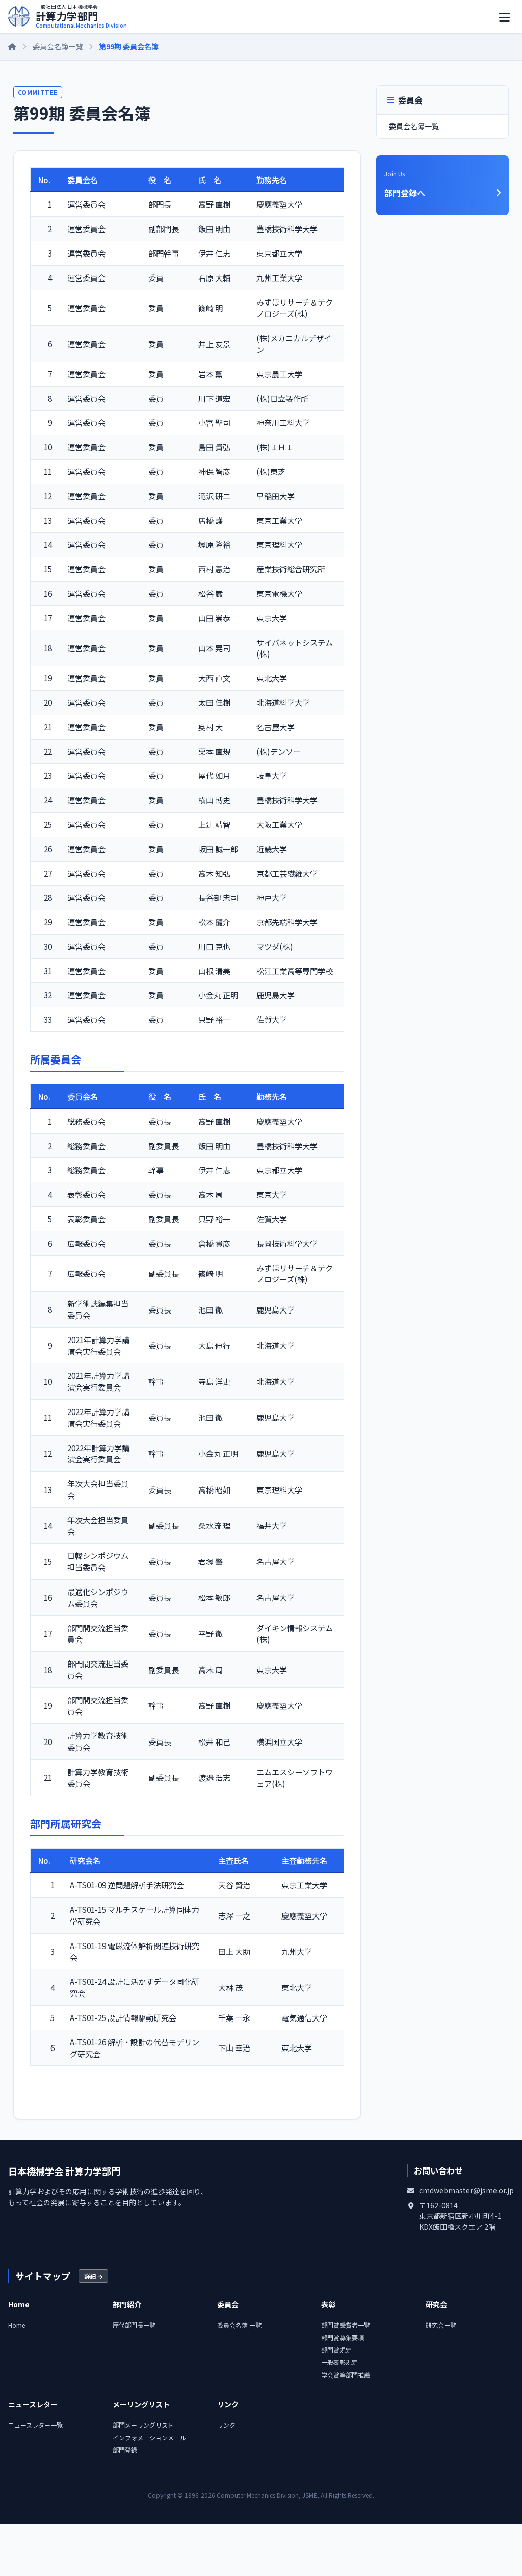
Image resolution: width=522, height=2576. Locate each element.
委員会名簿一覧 (58, 46)
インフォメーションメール (149, 2438)
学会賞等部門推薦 (346, 2375)
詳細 (91, 2276)
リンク (226, 2425)
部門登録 (125, 2450)
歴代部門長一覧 (134, 2325)
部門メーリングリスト (143, 2425)
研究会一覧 (441, 2325)
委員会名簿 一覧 (239, 2325)
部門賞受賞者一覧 (346, 2325)
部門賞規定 (336, 2350)
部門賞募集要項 (343, 2338)
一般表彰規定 (340, 2362)
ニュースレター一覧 (35, 2425)
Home (17, 2325)
